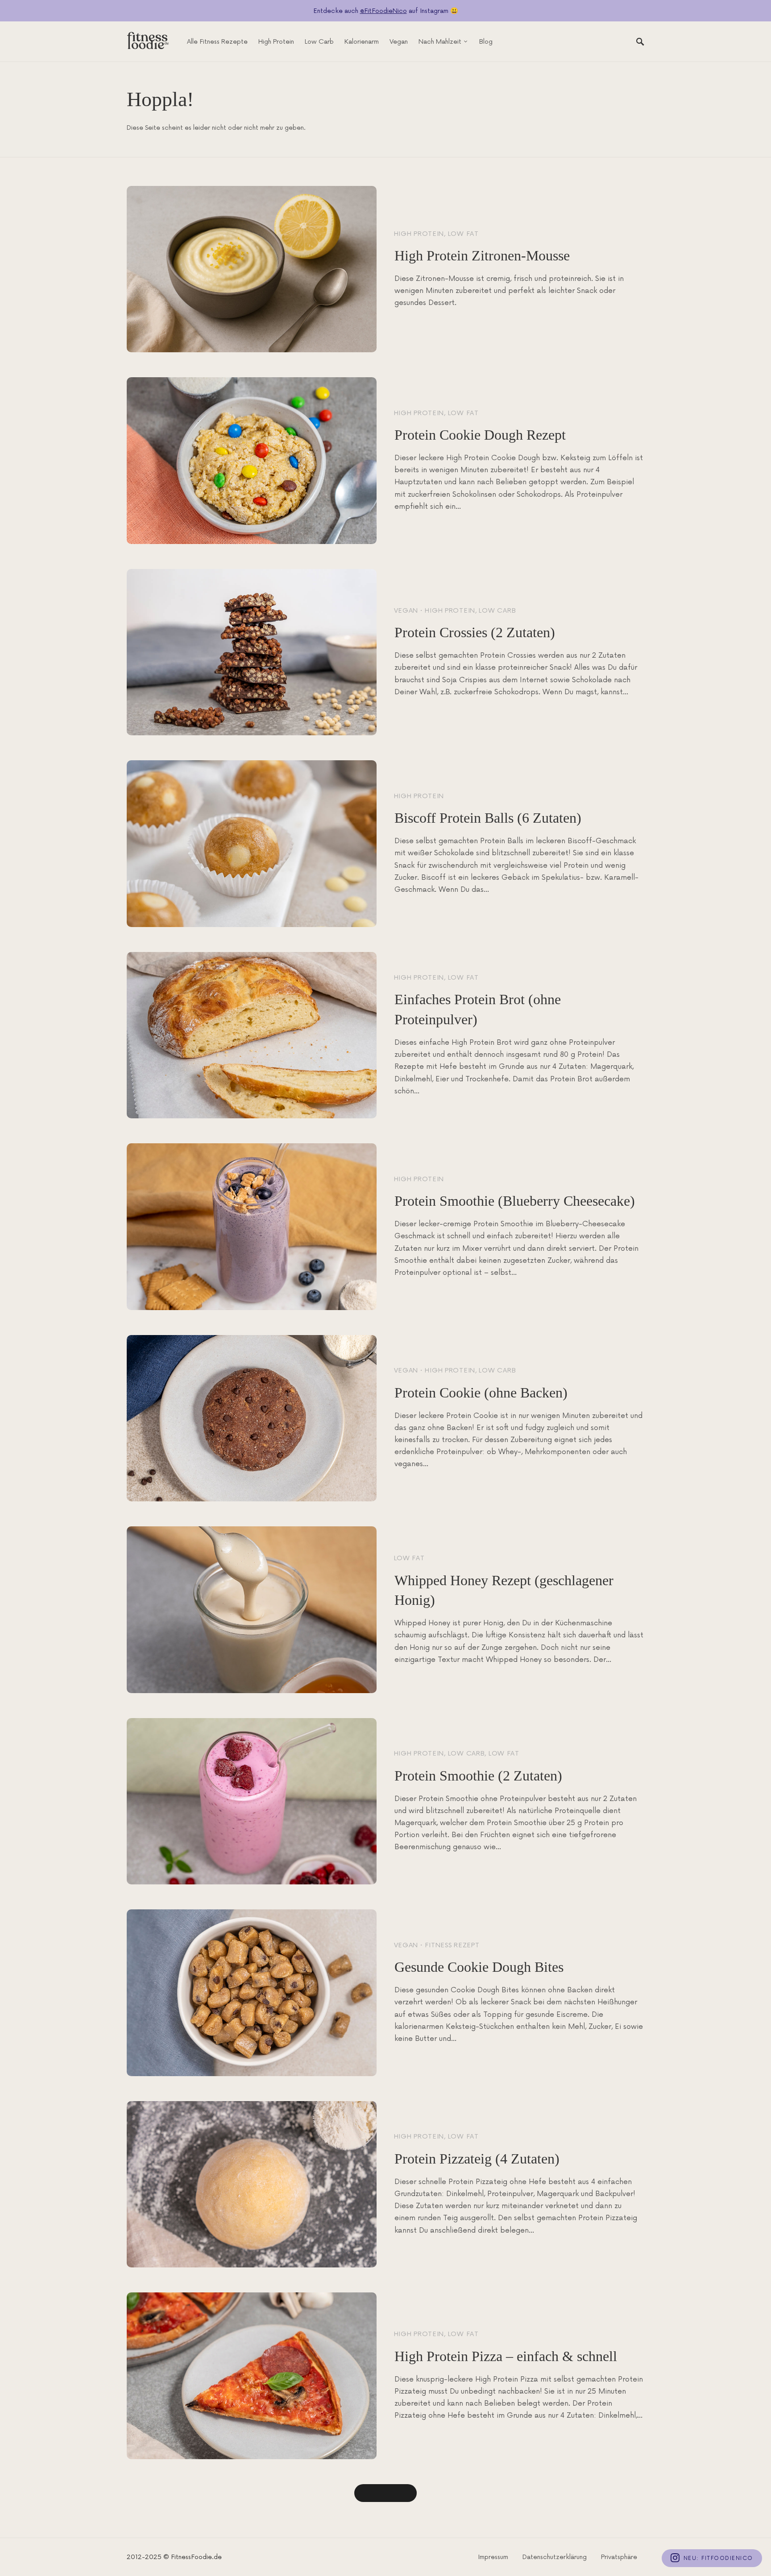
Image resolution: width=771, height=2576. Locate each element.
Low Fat (463, 234)
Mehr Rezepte (385, 2493)
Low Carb (497, 611)
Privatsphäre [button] (619, 2557)
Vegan (406, 611)
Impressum (493, 2557)
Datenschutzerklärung (555, 2557)
